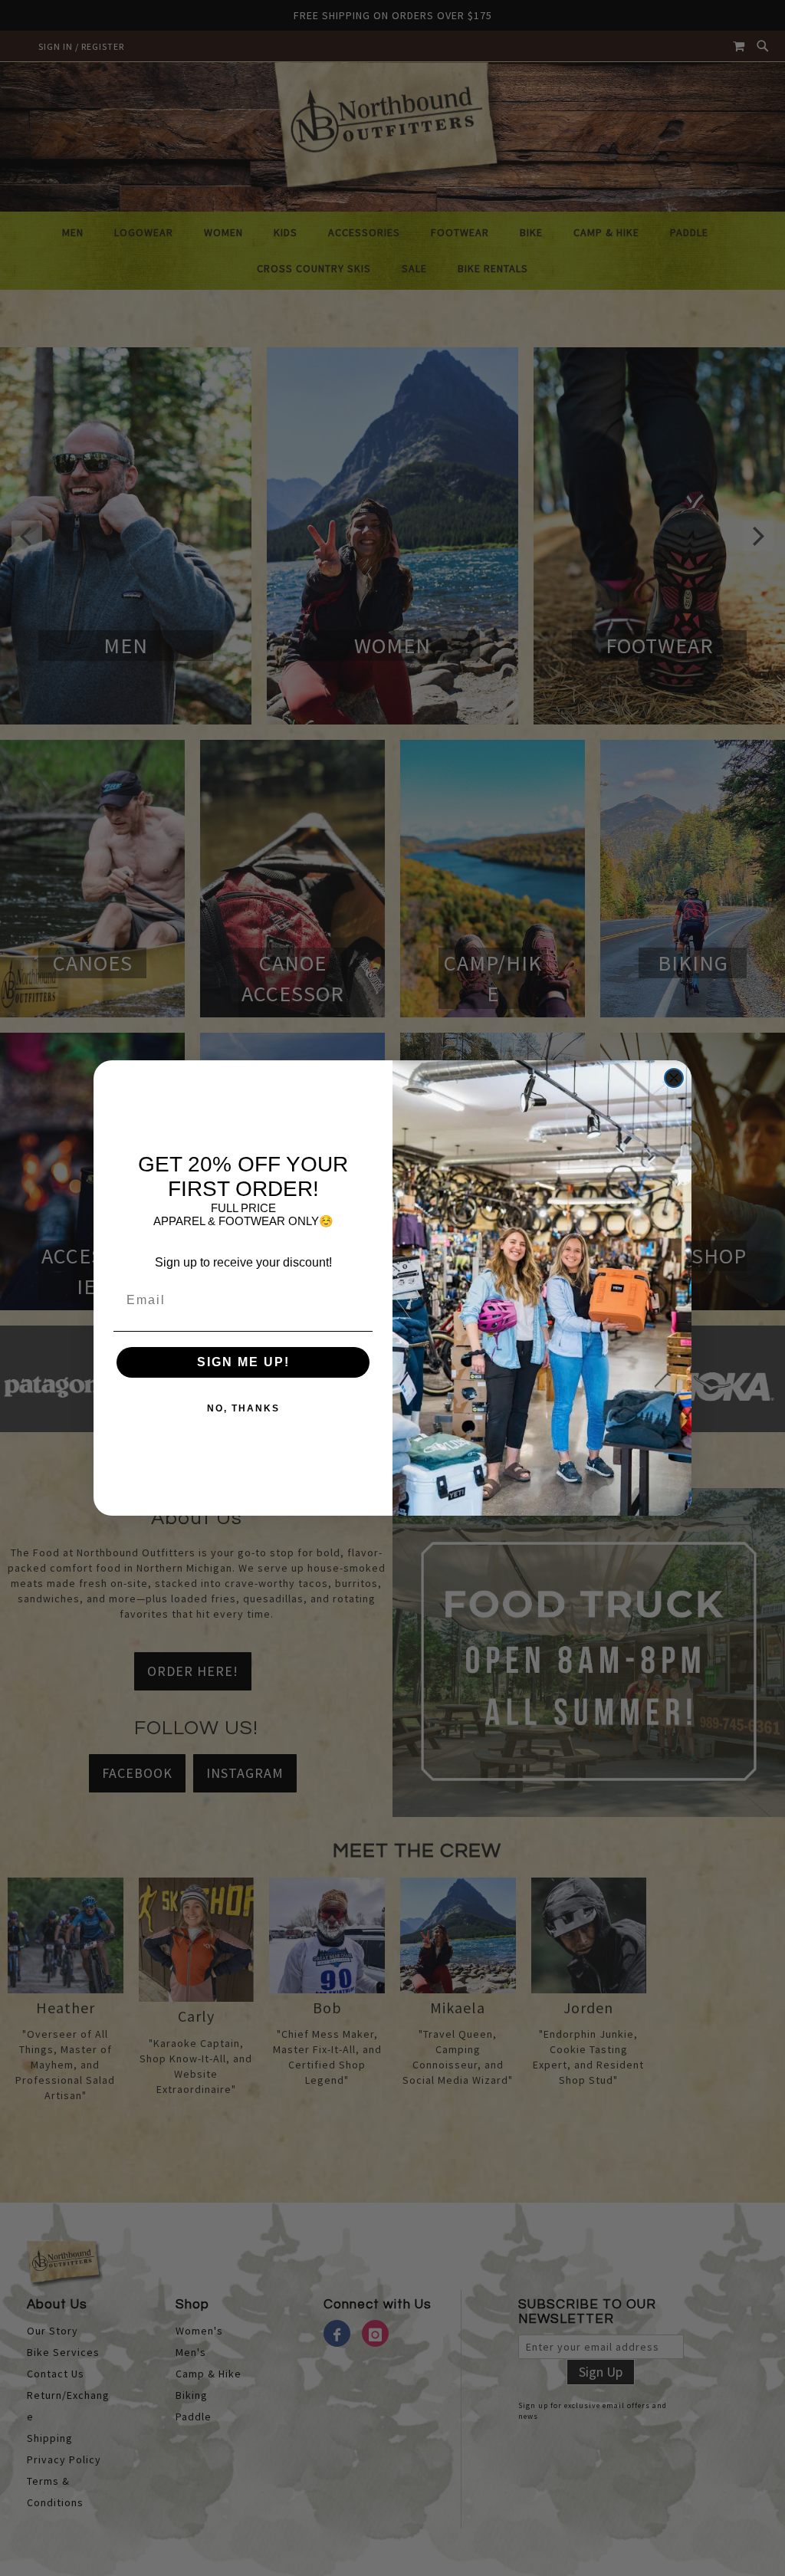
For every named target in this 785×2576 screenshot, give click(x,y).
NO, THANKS (243, 1408)
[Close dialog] (674, 1078)
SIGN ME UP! (243, 1362)
